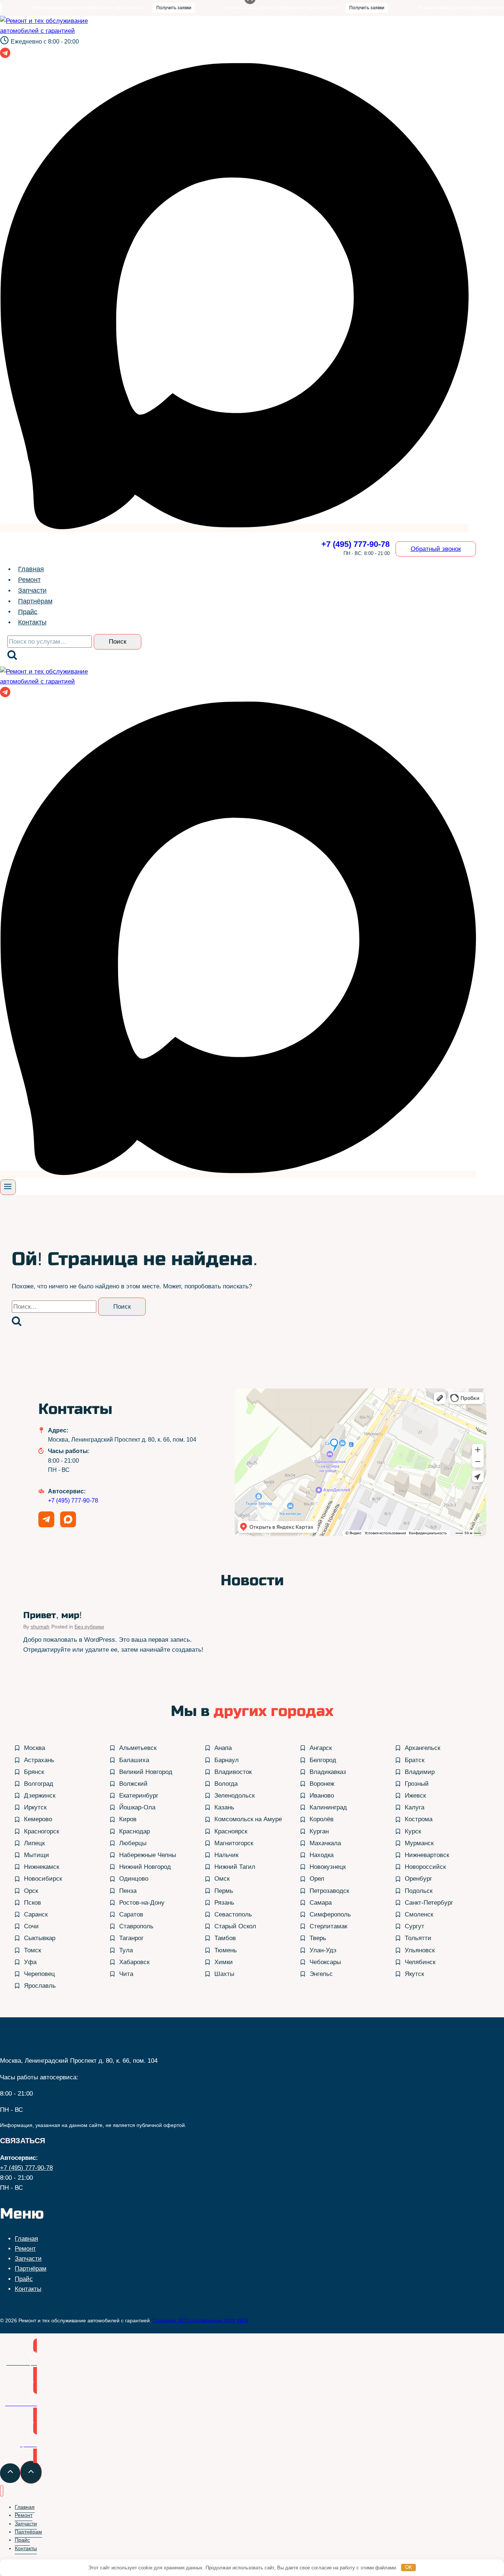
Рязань (224, 1903)
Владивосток (233, 1772)
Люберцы (133, 1843)
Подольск (419, 1891)
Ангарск (321, 1748)
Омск (222, 1879)
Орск (31, 1891)
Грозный (417, 1784)
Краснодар (134, 1831)
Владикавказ (328, 1772)
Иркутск (35, 1807)
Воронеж (322, 1784)
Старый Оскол (235, 1926)
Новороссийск (425, 1867)
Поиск (118, 642)
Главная (31, 569)
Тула (126, 1950)
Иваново (322, 1796)
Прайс (28, 612)
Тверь (318, 1938)
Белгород (323, 1760)
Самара (321, 1903)
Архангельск (422, 1748)
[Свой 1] (234, 528)
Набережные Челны (148, 1855)
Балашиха (134, 1760)
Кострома (419, 1819)
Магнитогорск (234, 1843)
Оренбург (418, 1879)
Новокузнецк (328, 1867)
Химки (224, 1962)
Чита (126, 1974)
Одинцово (134, 1879)
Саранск (36, 1914)
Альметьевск (138, 1748)
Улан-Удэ (323, 1950)
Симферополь (330, 1914)
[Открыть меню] (8, 1187)
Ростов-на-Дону (142, 1903)
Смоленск (419, 1914)
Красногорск (42, 1831)
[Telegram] (5, 55)
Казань (224, 1807)
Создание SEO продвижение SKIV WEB (201, 2320)
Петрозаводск (329, 1891)
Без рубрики (89, 1627)
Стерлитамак (328, 1926)
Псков (32, 1903)
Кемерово (38, 1819)
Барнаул (227, 1760)
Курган (319, 1831)
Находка (322, 1855)
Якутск (414, 1974)
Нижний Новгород (145, 1867)
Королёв (322, 1819)
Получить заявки (132, 8)
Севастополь (233, 1914)
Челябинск (420, 1962)
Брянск (34, 1772)
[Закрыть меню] (2, 2491)
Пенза (128, 1891)
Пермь (224, 1891)
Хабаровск (134, 1962)
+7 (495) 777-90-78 (73, 1501)
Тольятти (418, 1938)
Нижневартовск (427, 1855)
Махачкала (325, 1843)
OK (409, 2567)
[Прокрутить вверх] (10, 2473)
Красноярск (231, 1831)
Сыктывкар (40, 1938)
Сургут (415, 1926)
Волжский (133, 1784)
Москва (34, 1748)
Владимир (420, 1772)
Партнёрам (35, 601)
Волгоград (39, 1784)
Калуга (415, 1807)
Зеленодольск (234, 1796)
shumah (40, 1627)
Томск (32, 1950)
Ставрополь (136, 1926)
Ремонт (29, 580)
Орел (317, 1879)
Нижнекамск (42, 1867)
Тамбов (225, 1938)
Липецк (34, 1843)
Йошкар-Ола (137, 1807)
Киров (128, 1819)
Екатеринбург (139, 1796)
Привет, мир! (53, 1615)
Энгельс (321, 1974)
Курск (413, 1831)
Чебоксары (325, 1962)
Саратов (131, 1914)
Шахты (224, 1974)
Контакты (32, 622)
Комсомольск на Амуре (248, 1819)
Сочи (31, 1926)
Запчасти (32, 590)
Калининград (328, 1807)
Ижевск (415, 1796)
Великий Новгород (146, 1772)
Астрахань (39, 1760)
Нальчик (226, 1855)
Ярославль (40, 1986)
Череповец (39, 1974)
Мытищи (37, 1855)
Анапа (223, 1748)
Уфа (30, 1962)
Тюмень (226, 1950)
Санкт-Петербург (429, 1903)
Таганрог (131, 1938)
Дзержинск (40, 1796)
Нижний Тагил (235, 1867)
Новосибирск (43, 1879)
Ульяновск (420, 1950)
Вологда (226, 1784)
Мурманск (419, 1843)
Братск (415, 1760)
